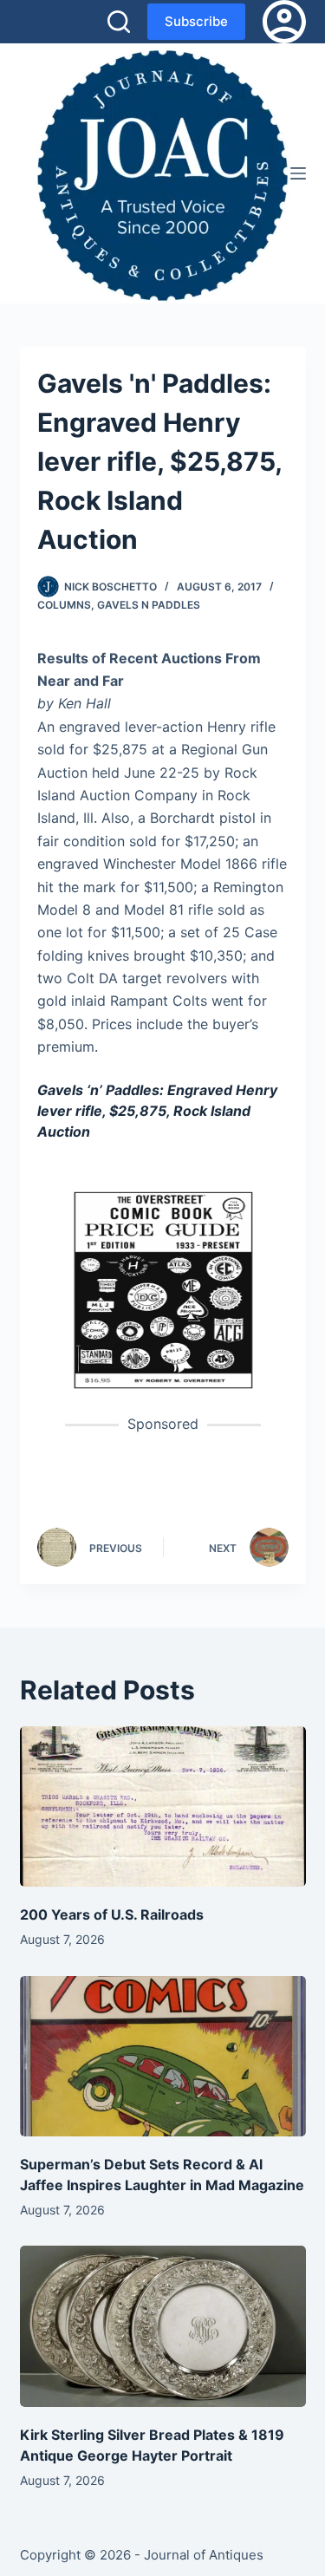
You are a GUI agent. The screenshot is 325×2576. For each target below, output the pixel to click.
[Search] (119, 22)
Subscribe (196, 21)
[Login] (284, 22)
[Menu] (298, 173)
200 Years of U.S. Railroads (112, 1914)
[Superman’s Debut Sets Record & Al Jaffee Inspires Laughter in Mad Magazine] (163, 2057)
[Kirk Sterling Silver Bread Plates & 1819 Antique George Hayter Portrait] (163, 2326)
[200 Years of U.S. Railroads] (163, 1807)
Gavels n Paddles (149, 605)
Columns (64, 605)
